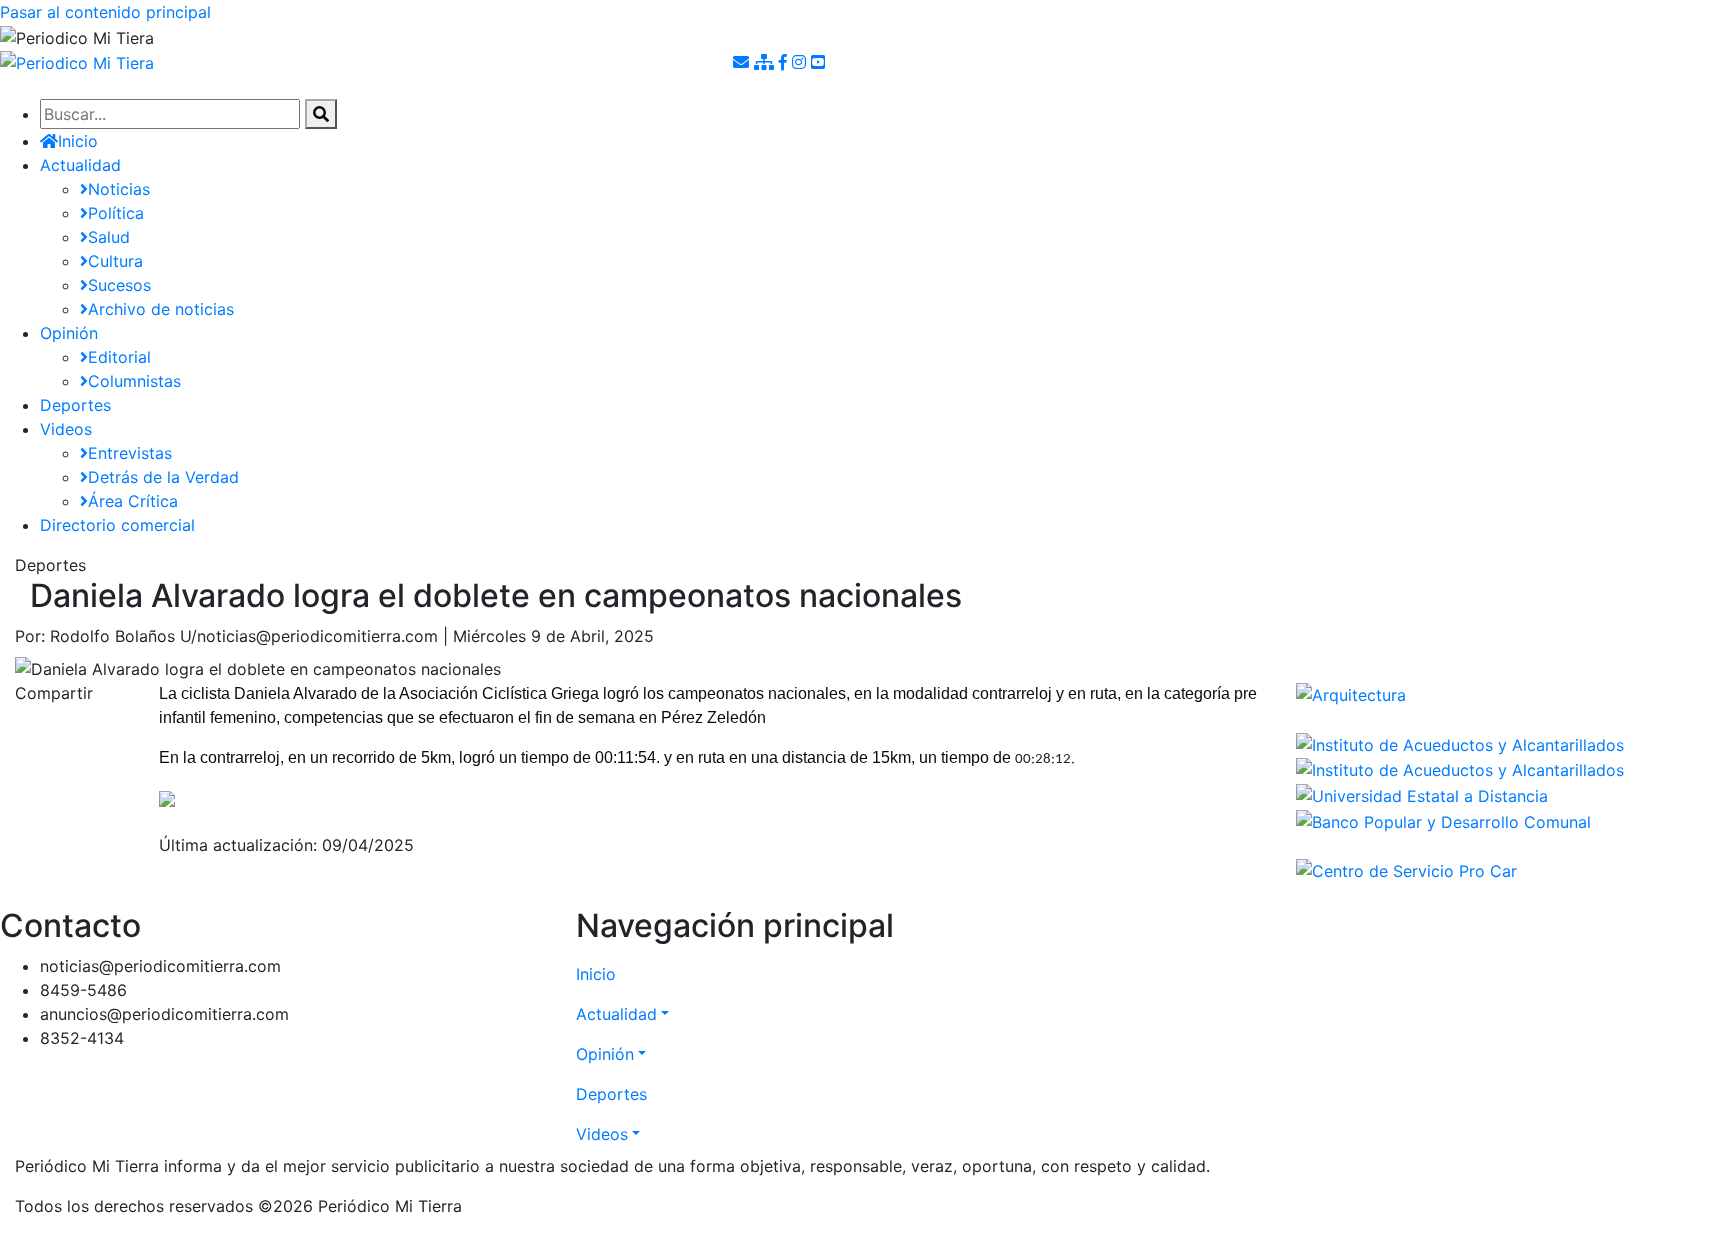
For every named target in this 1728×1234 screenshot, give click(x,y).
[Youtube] (818, 62)
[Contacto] (743, 62)
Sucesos (119, 285)
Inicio (596, 974)
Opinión (69, 333)
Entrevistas (130, 453)
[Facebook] (785, 62)
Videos (66, 429)
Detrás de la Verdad (163, 477)
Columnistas (134, 381)
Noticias (119, 189)
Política (116, 213)
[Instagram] (801, 62)
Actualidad (80, 165)
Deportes (75, 405)
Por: (30, 636)
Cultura (115, 261)
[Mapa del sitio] (766, 62)
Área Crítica (133, 501)
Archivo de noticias (161, 309)
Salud (109, 237)
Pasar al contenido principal (105, 12)
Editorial (119, 357)
